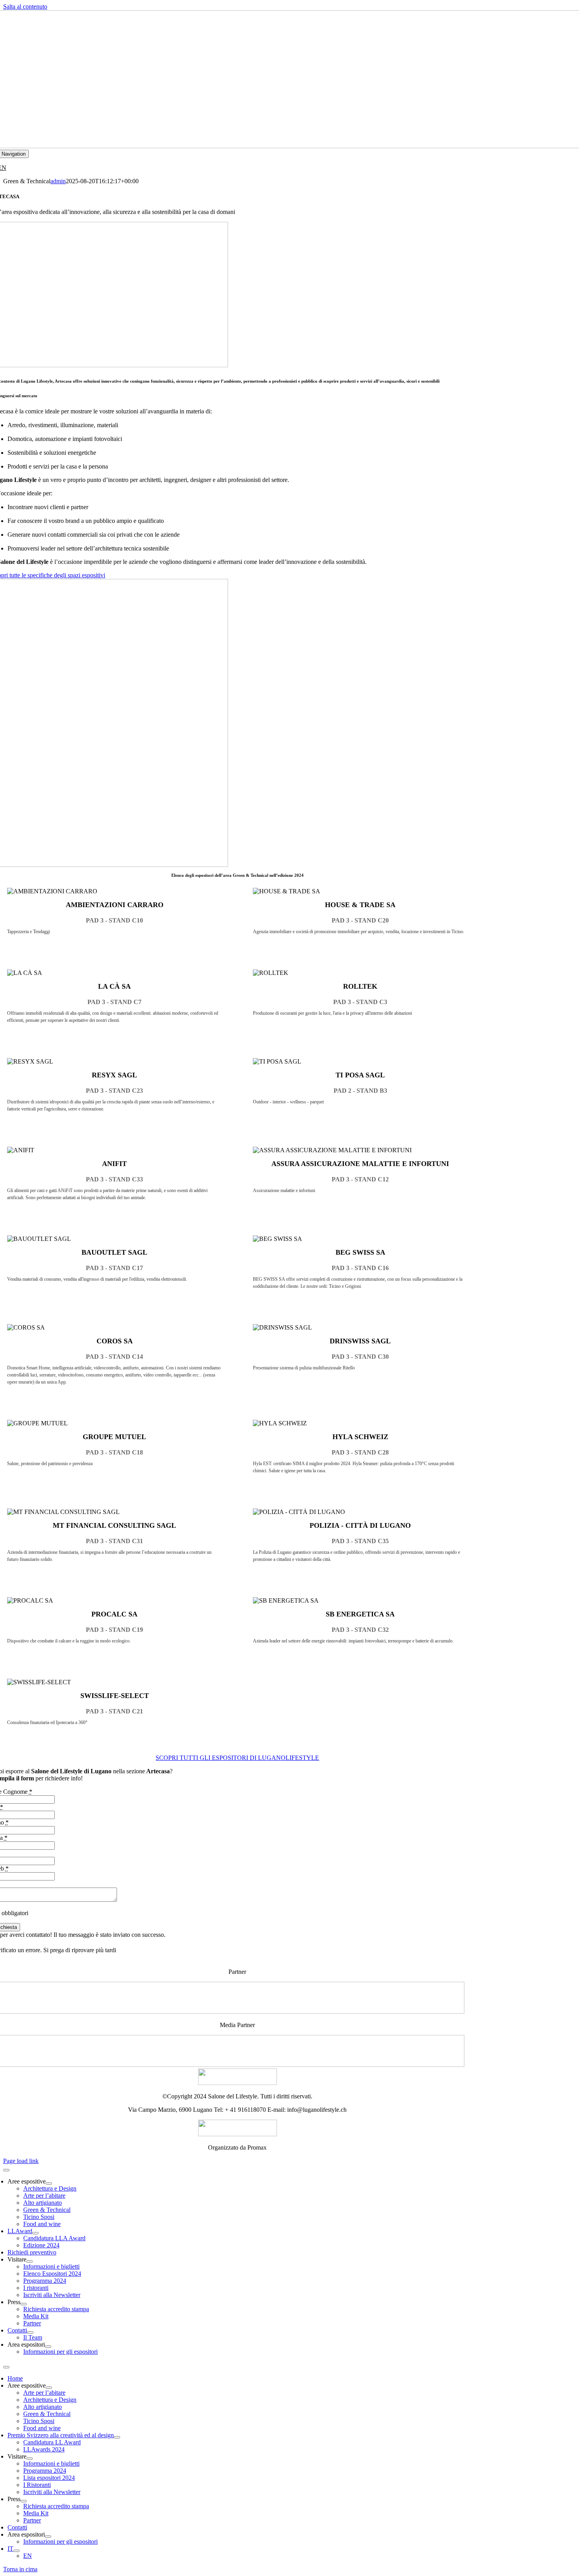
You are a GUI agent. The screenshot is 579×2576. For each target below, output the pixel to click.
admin (58, 181)
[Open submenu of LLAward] (35, 2233)
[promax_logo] (238, 2134)
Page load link (21, 2161)
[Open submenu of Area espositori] (48, 2347)
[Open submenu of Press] (24, 2304)
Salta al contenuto (25, 7)
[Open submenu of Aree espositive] (49, 2184)
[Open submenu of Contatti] (30, 2332)
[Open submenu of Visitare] (30, 2262)
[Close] (6, 2170)
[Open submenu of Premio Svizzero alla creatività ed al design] (117, 2437)
